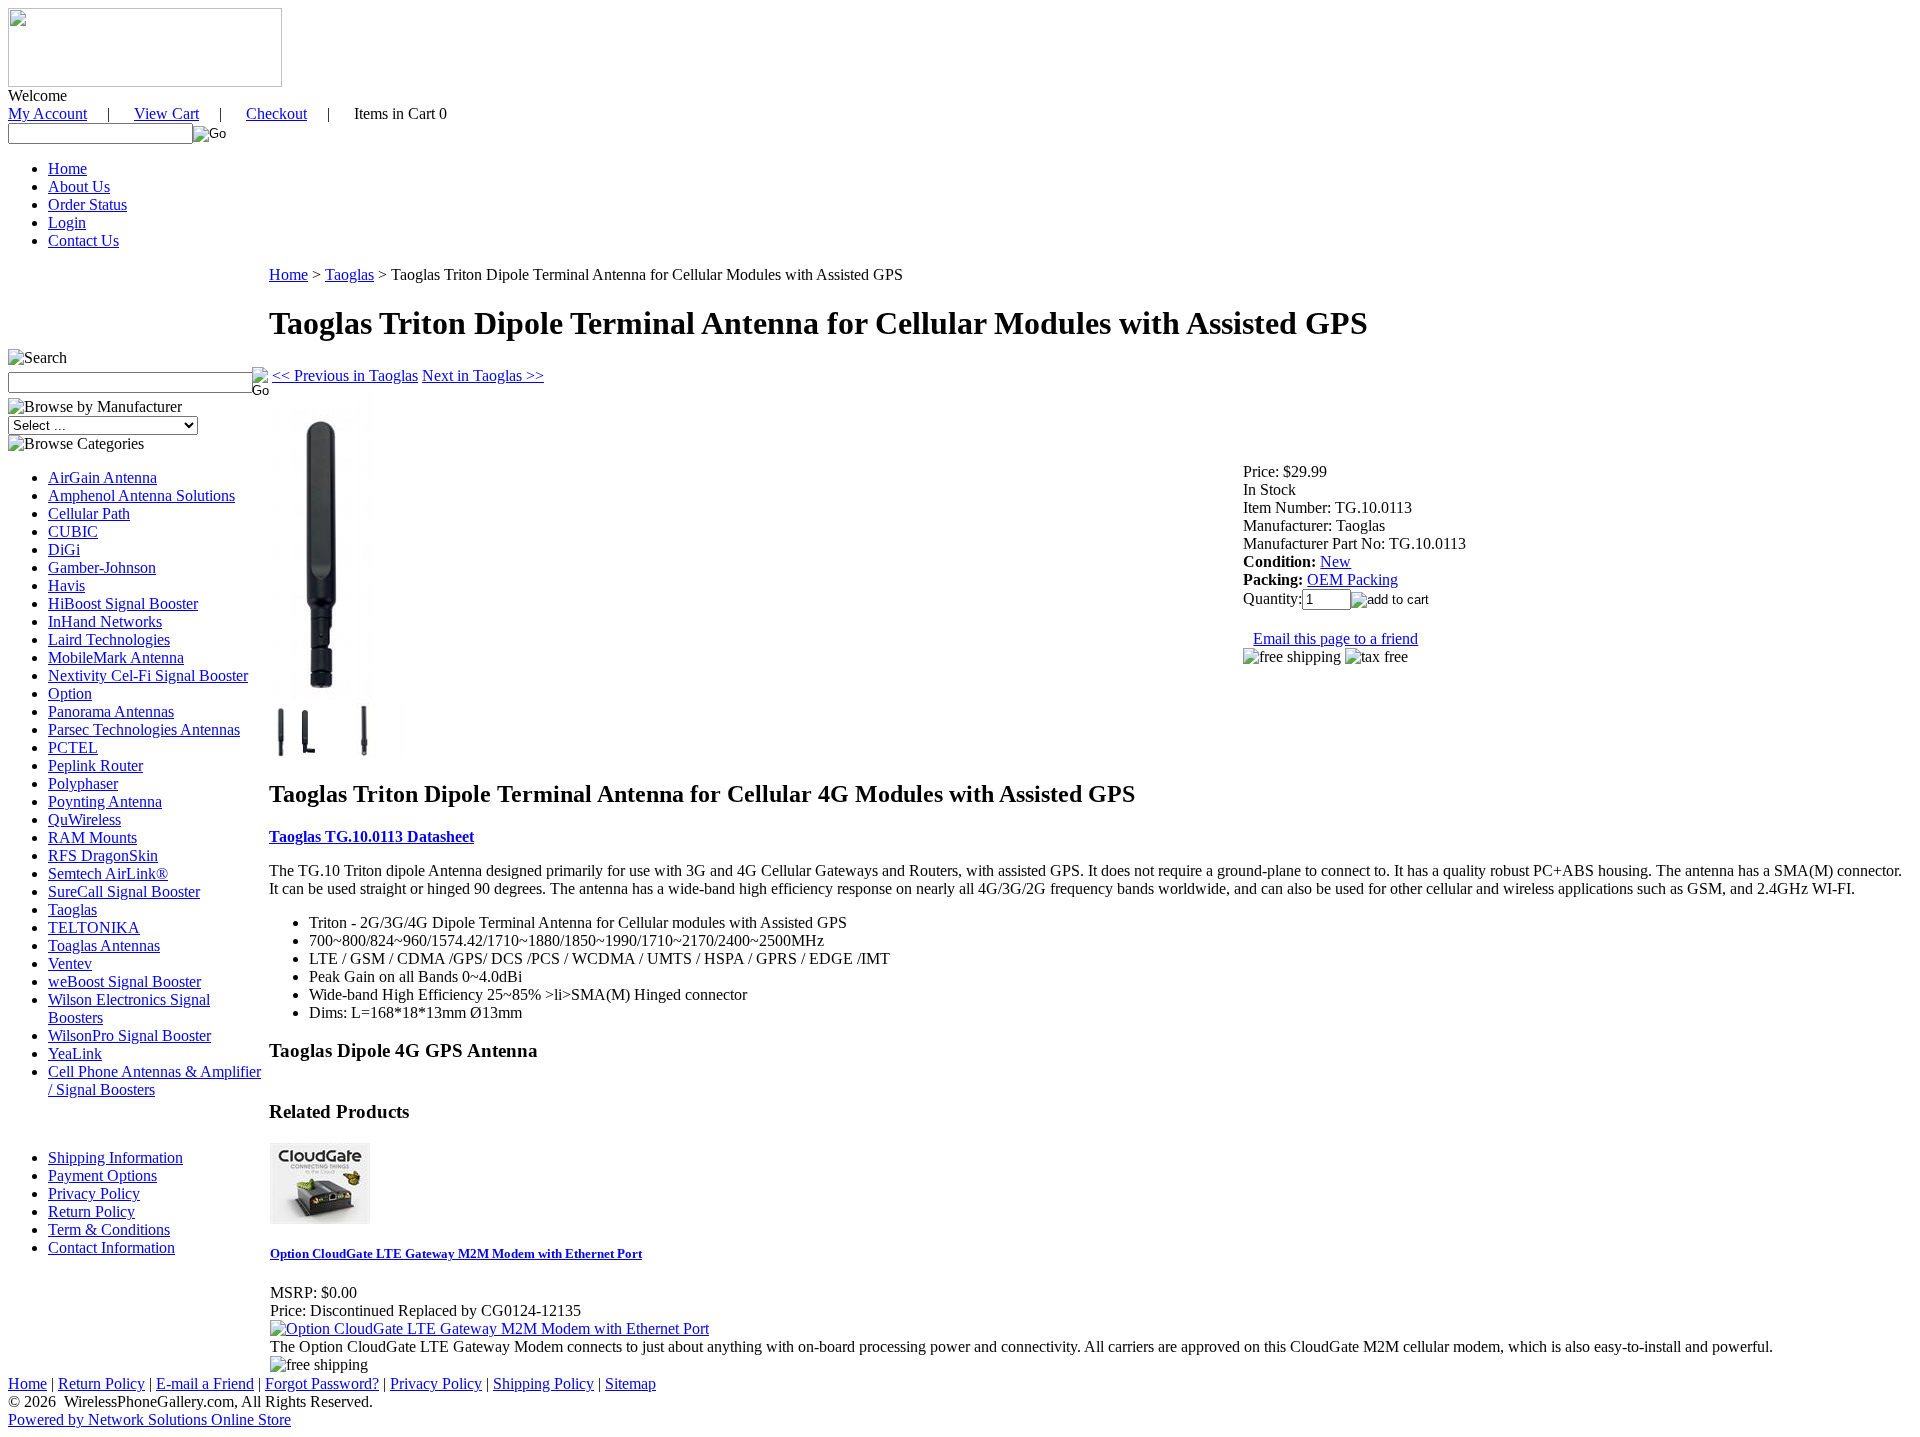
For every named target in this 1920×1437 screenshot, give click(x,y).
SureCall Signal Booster (124, 891)
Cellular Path (89, 513)
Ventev (70, 963)
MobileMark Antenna (116, 657)
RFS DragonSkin (103, 855)
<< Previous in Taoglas (345, 375)
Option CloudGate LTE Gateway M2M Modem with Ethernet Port (456, 1253)
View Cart (166, 113)
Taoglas (72, 909)
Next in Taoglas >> (483, 375)
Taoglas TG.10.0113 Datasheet (371, 836)
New (1335, 561)
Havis (66, 585)
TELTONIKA (94, 927)
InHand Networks (105, 621)
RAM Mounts (92, 837)
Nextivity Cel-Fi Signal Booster (148, 675)
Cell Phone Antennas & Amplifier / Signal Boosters (154, 1080)
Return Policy (91, 1211)
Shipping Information (115, 1157)
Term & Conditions (109, 1229)
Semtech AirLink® (108, 873)
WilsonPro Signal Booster (129, 1035)
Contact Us (83, 240)
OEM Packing (1352, 579)
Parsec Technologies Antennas (144, 729)
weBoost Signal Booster (124, 981)
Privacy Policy (94, 1193)
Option (70, 693)
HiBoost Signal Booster (123, 603)
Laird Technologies (109, 639)
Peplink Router (95, 765)
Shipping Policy (543, 1383)
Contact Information (111, 1247)
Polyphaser (83, 783)
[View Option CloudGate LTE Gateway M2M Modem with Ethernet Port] (489, 1328)
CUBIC (73, 531)
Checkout (276, 113)
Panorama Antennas (111, 711)
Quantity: (1272, 598)
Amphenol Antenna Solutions (141, 495)
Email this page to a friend (1335, 638)
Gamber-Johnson (102, 567)
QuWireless (84, 819)
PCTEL (73, 747)
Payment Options (102, 1175)
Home (67, 168)
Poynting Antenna (105, 801)
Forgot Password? (322, 1383)
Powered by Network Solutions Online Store (149, 1419)
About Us (79, 186)
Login (67, 222)
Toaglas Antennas (104, 945)
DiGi (64, 549)
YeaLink (75, 1053)
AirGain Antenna (102, 477)
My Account (47, 113)
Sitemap (630, 1383)
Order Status (87, 204)
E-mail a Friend (205, 1383)
